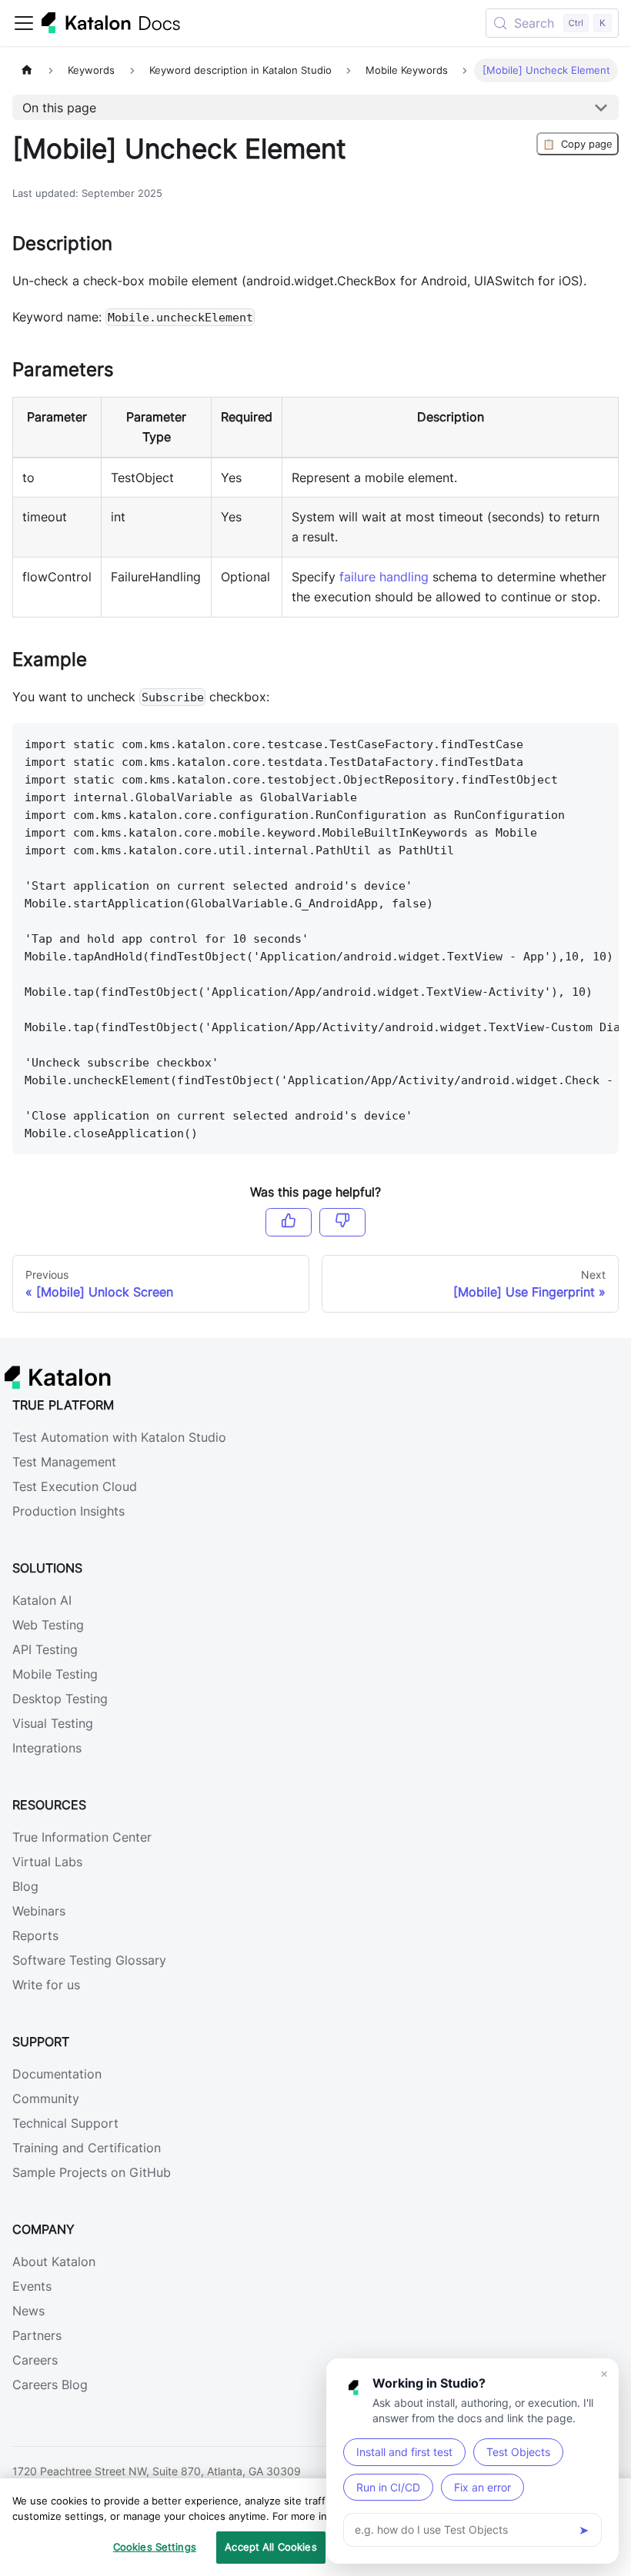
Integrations (47, 1748)
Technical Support (65, 2123)
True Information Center (82, 1837)
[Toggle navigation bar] (24, 23)
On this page (59, 108)
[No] (342, 1222)
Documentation (57, 2074)
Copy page (578, 144)
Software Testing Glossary (89, 1960)
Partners (37, 2335)
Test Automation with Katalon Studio (119, 1437)
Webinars (39, 1911)
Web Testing (48, 1625)
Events (32, 2286)
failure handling (384, 577)
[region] (315, 2527)
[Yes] (289, 1222)
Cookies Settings (155, 2547)
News (28, 2311)
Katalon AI (42, 1600)
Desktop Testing (60, 1699)
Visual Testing (53, 1723)
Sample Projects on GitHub (92, 2172)
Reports (35, 1935)
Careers (35, 2360)
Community (46, 2098)
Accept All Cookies (270, 2547)
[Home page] (27, 70)
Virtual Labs (47, 1862)
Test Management (64, 1462)
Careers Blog (50, 2385)
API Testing (45, 1649)
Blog (25, 1886)
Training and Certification (87, 2148)
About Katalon (54, 2261)
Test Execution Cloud (75, 1486)
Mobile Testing (55, 1674)
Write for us (46, 1985)
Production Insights (68, 1511)
